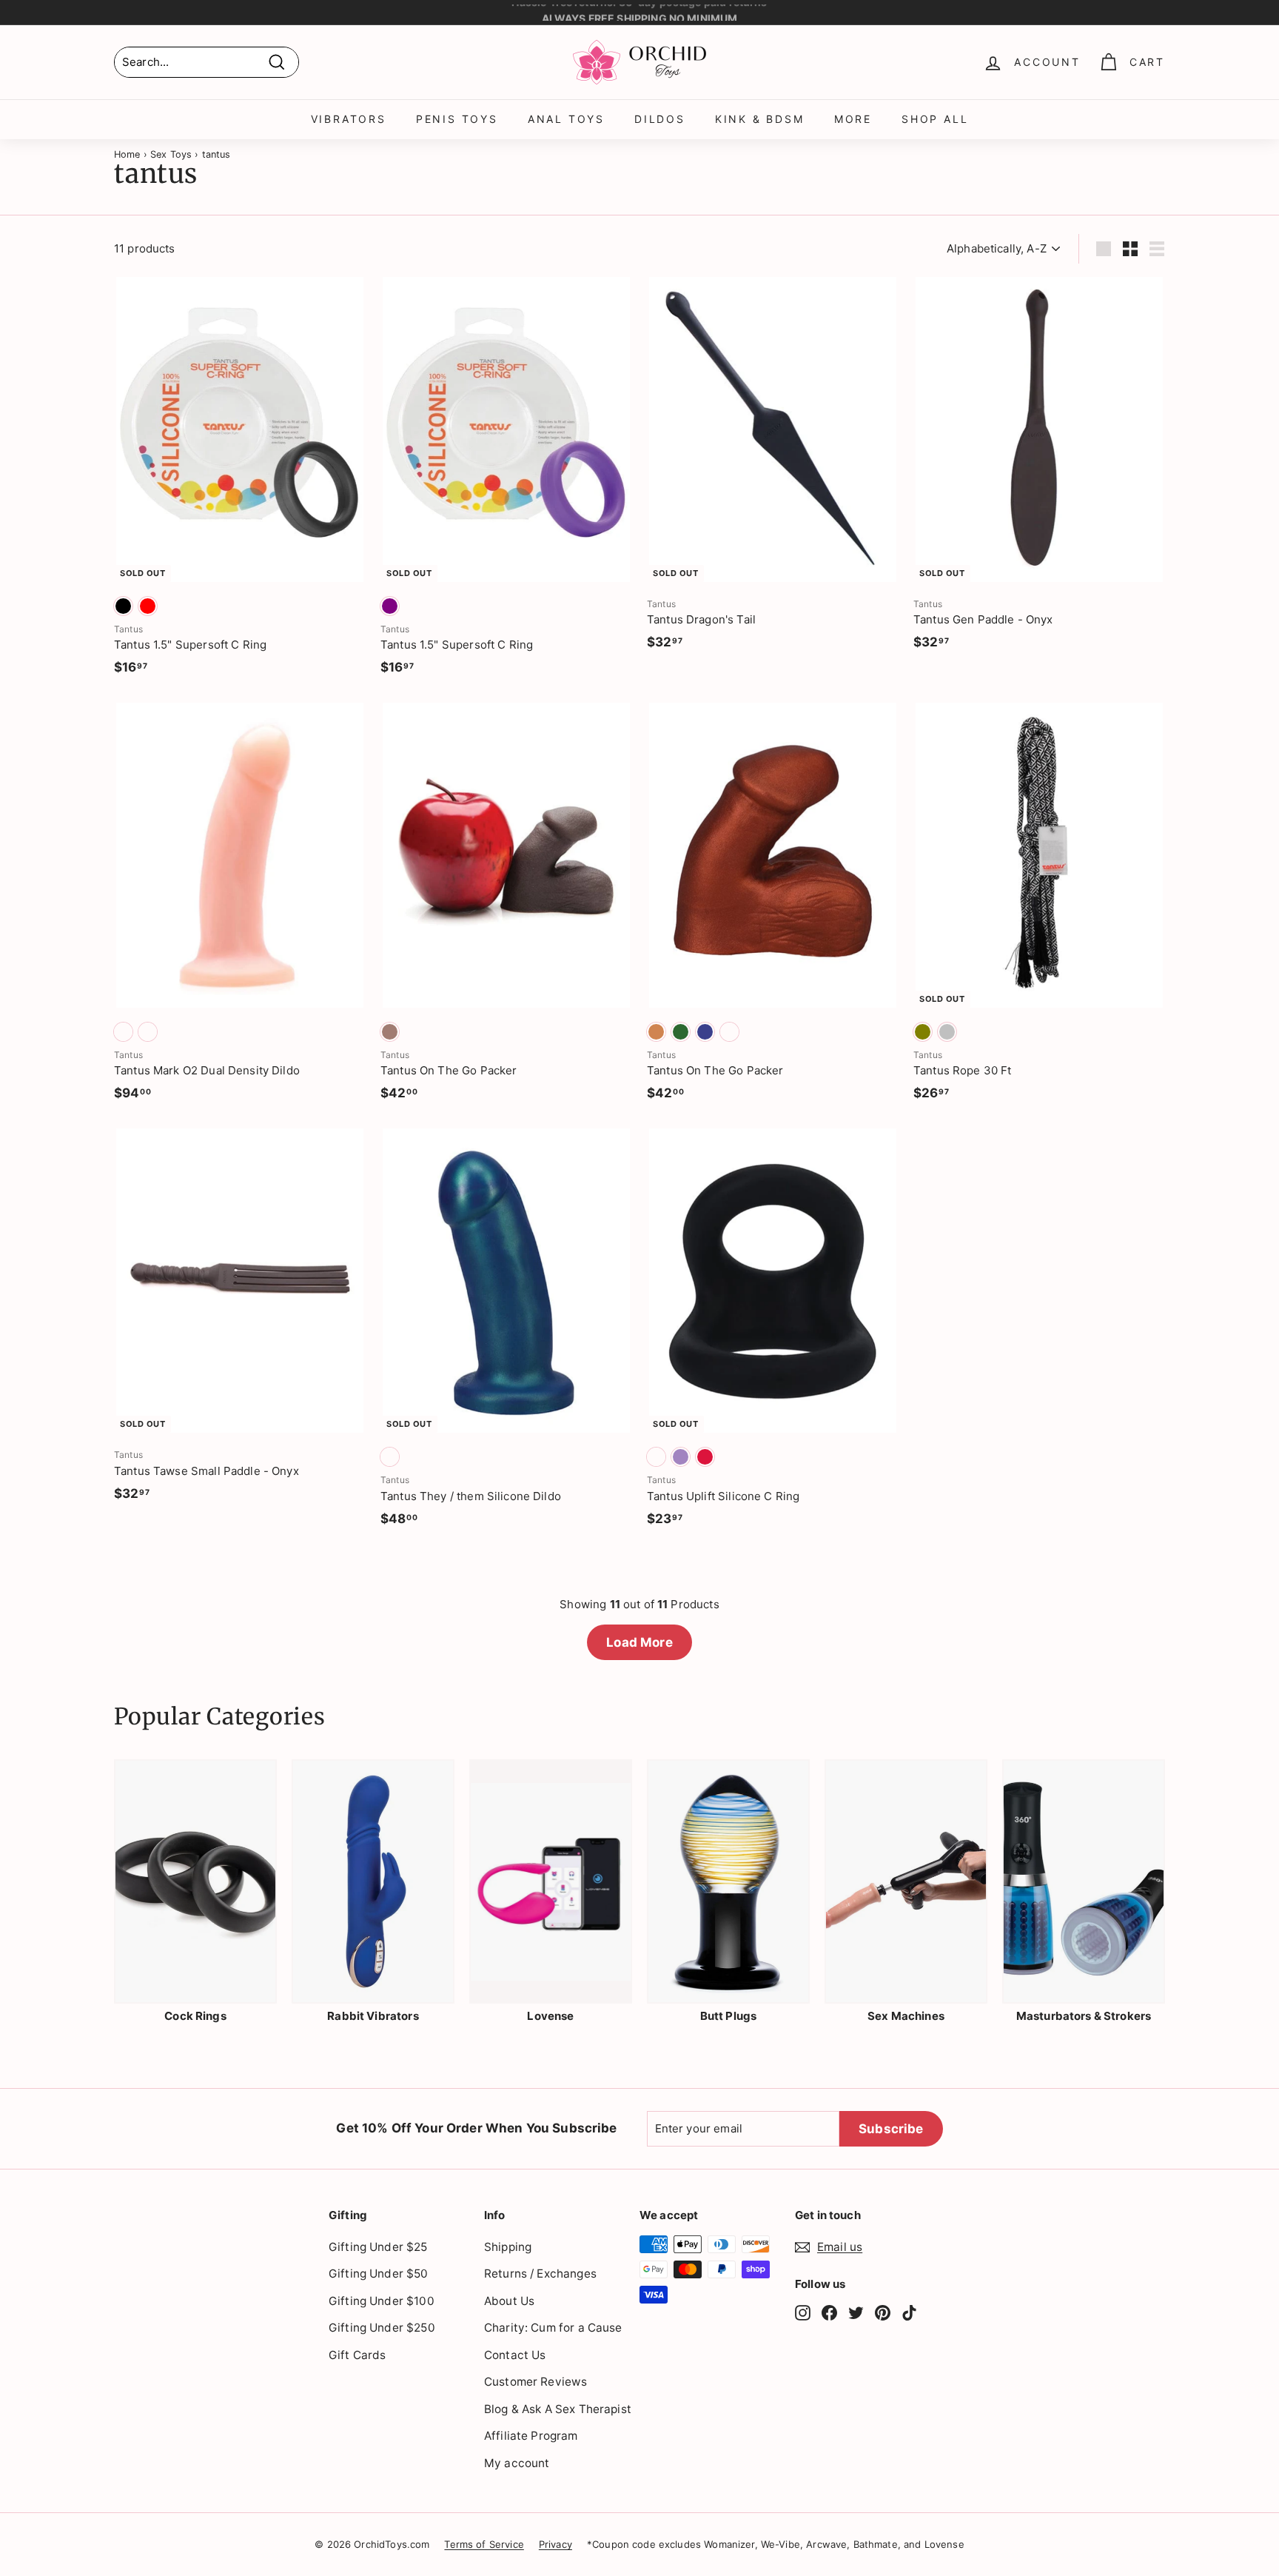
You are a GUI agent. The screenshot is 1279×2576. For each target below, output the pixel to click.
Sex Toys (171, 154)
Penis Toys (457, 119)
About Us (509, 2301)
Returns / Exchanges (540, 2274)
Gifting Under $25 (378, 2247)
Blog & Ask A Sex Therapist (558, 2409)
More (853, 119)
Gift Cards (357, 2355)
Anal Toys (566, 119)
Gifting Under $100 (382, 2301)
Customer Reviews (536, 2382)
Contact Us (515, 2355)
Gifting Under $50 (379, 2274)
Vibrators (349, 119)
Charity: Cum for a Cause (553, 2328)
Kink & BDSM (760, 119)
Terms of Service (484, 2544)
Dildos (660, 119)
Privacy (555, 2544)
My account (517, 2463)
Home (127, 154)
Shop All (935, 119)
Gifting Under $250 (382, 2328)
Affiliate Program (531, 2436)
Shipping (508, 2247)
